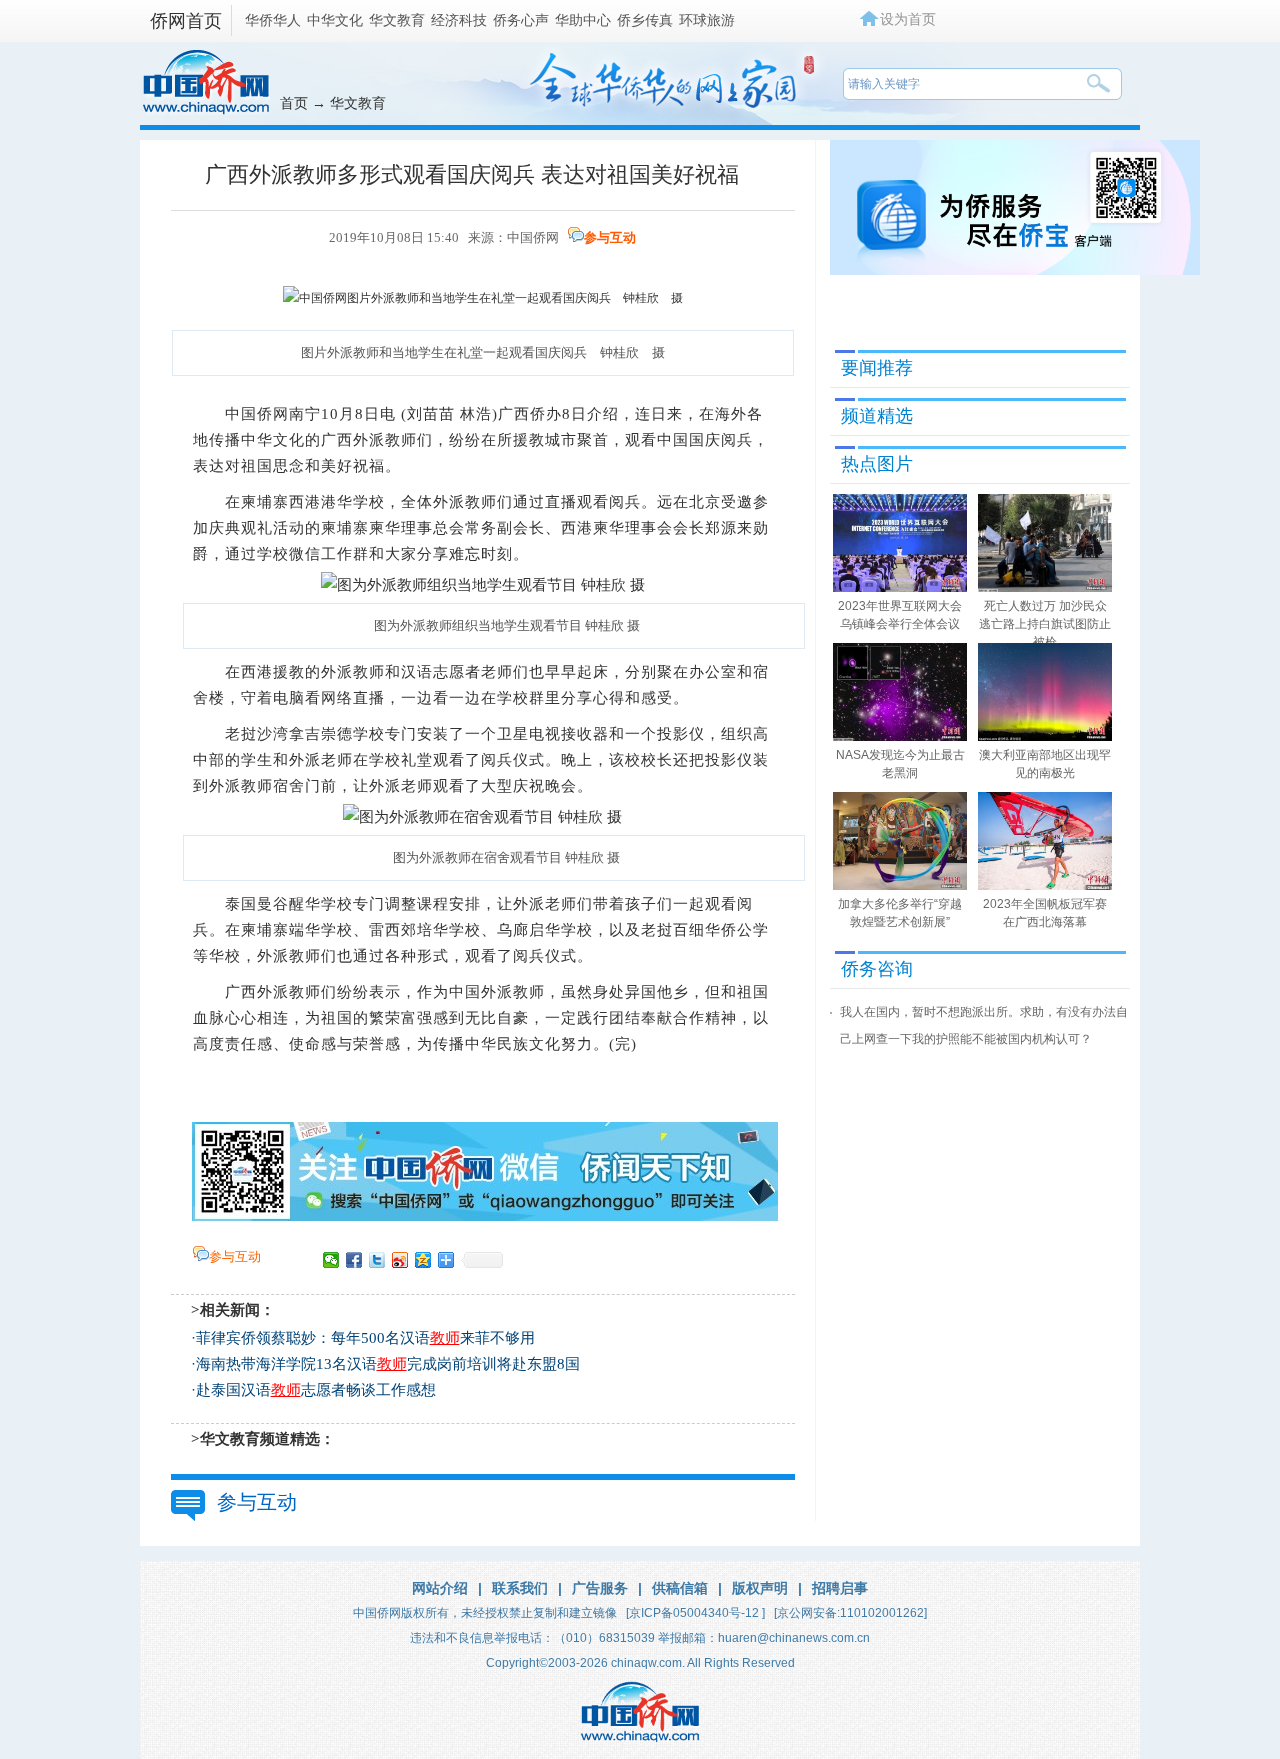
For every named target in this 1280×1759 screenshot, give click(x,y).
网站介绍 (440, 1588)
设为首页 (908, 19)
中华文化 (335, 20)
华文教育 (397, 20)
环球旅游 (707, 20)
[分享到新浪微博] (400, 1260)
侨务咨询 (877, 969)
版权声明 (760, 1588)
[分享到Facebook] (354, 1260)
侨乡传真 (645, 20)
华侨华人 (273, 20)
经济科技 (459, 20)
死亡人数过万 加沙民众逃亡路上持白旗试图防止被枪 (1045, 624)
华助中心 (583, 20)
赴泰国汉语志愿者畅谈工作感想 (316, 1390)
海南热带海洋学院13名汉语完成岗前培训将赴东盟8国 (388, 1364)
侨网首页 (186, 21)
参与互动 (610, 237)
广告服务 (600, 1588)
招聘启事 (840, 1588)
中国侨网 (533, 237)
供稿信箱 (680, 1588)
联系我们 (520, 1588)
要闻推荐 (877, 368)
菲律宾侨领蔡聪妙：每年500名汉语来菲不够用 (365, 1338)
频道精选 (877, 416)
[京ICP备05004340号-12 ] (695, 1613)
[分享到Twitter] (377, 1260)
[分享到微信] (331, 1260)
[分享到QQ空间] (423, 1260)
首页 (294, 103)
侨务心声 (521, 20)
